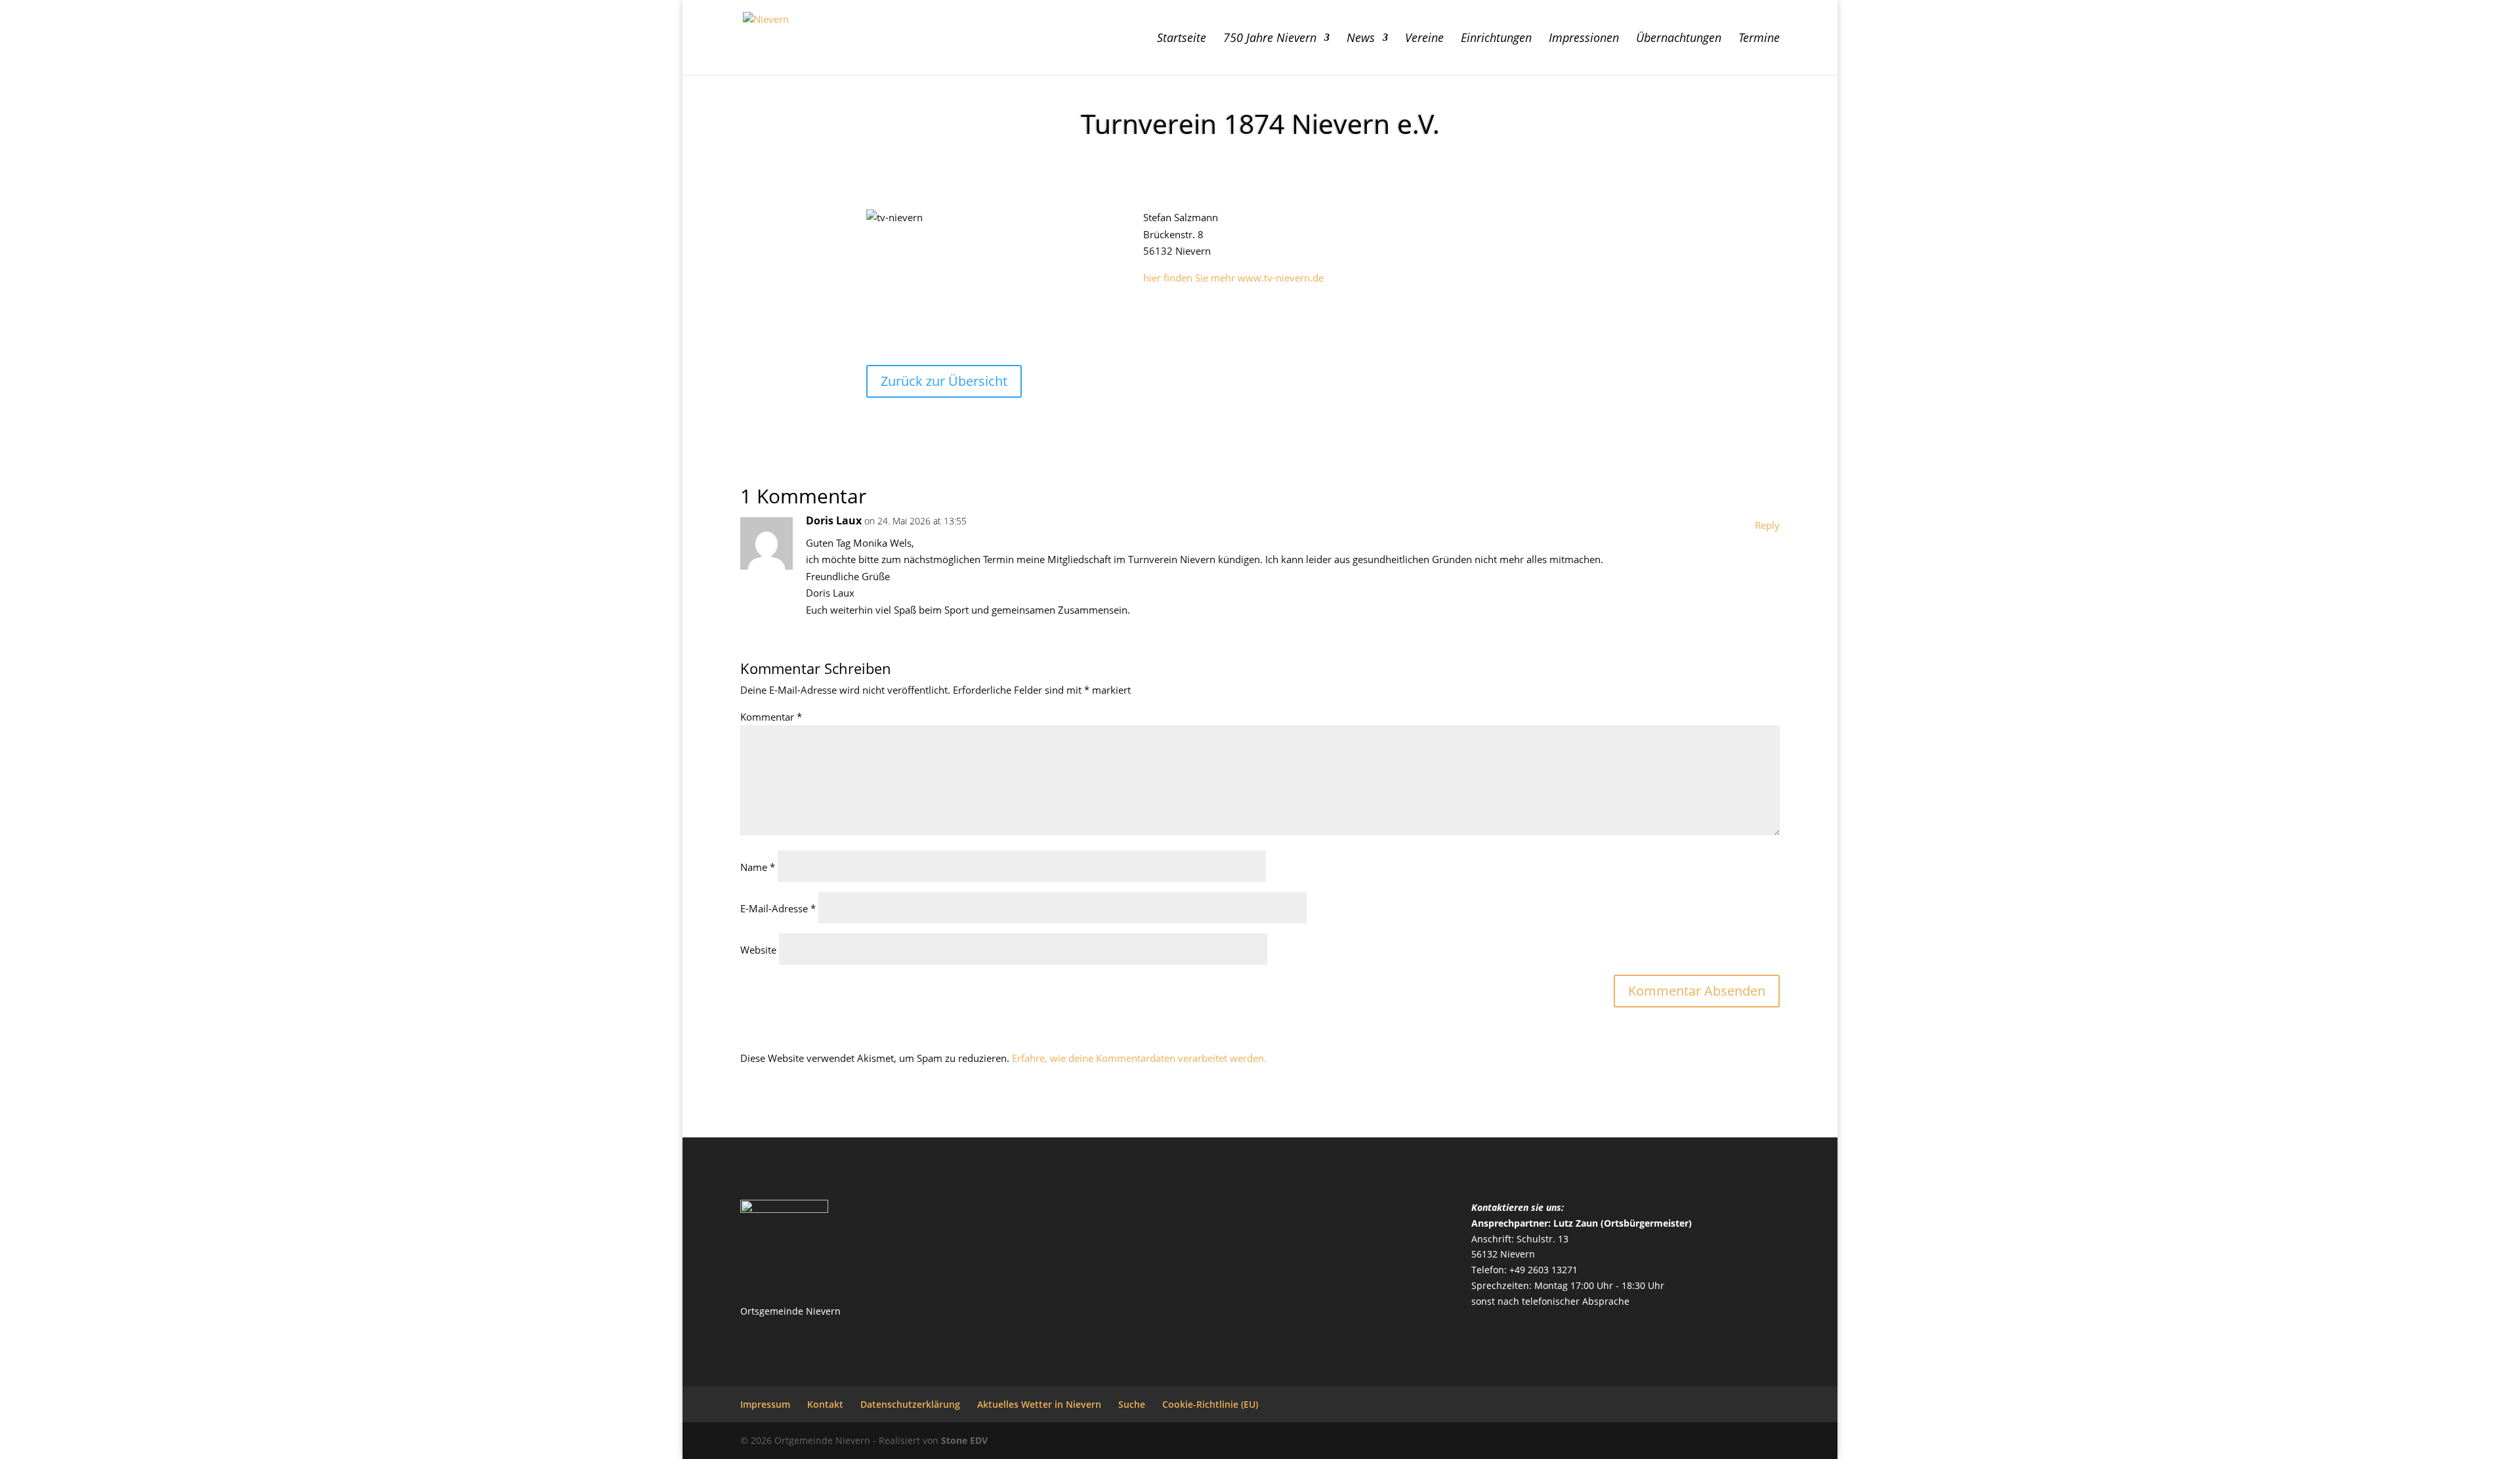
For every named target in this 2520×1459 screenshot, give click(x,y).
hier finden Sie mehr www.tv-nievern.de (1233, 278)
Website (758, 950)
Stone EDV (964, 1440)
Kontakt (825, 1404)
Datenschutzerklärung (910, 1404)
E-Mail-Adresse (778, 908)
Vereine (1424, 39)
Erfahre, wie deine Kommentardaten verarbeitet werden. (1139, 1058)
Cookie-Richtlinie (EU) (1210, 1404)
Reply (1767, 525)
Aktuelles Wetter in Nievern (1039, 1404)
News (1361, 39)
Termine (1759, 39)
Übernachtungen (1679, 39)
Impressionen (1584, 39)
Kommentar (771, 717)
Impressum (765, 1404)
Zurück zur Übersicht (944, 381)
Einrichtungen (1496, 39)
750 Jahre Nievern (1270, 39)
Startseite (1182, 39)
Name (758, 867)
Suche (1132, 1404)
